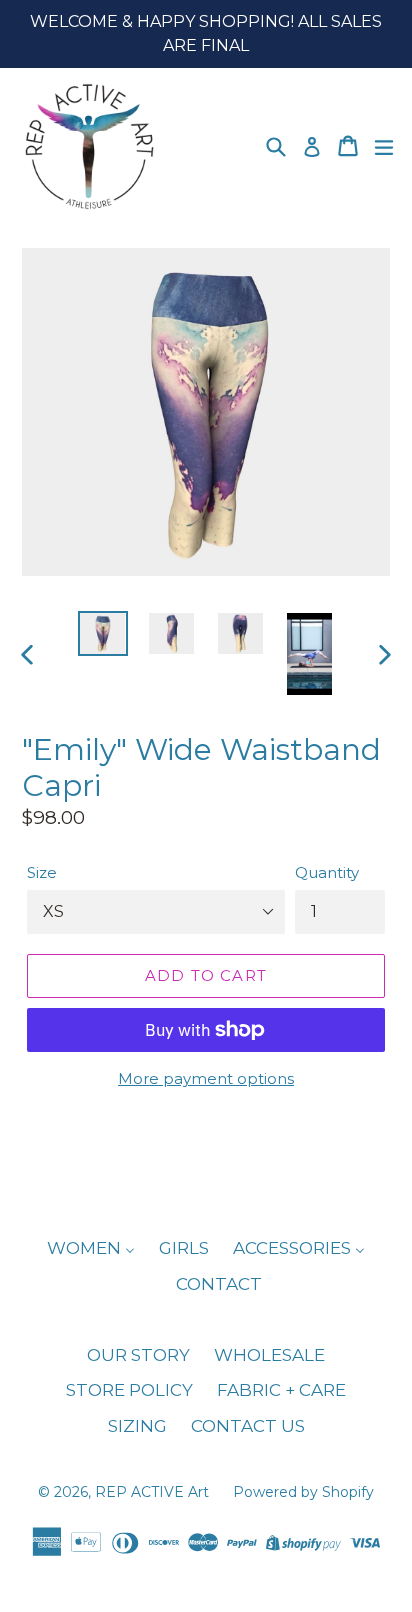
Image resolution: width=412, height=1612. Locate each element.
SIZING (137, 1426)
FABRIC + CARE (281, 1390)
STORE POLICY (129, 1390)
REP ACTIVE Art (154, 1492)
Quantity (327, 872)
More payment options (206, 1078)
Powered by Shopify (303, 1492)
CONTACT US (248, 1426)
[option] (102, 633)
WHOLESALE (269, 1355)
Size (42, 872)
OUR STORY (138, 1355)
